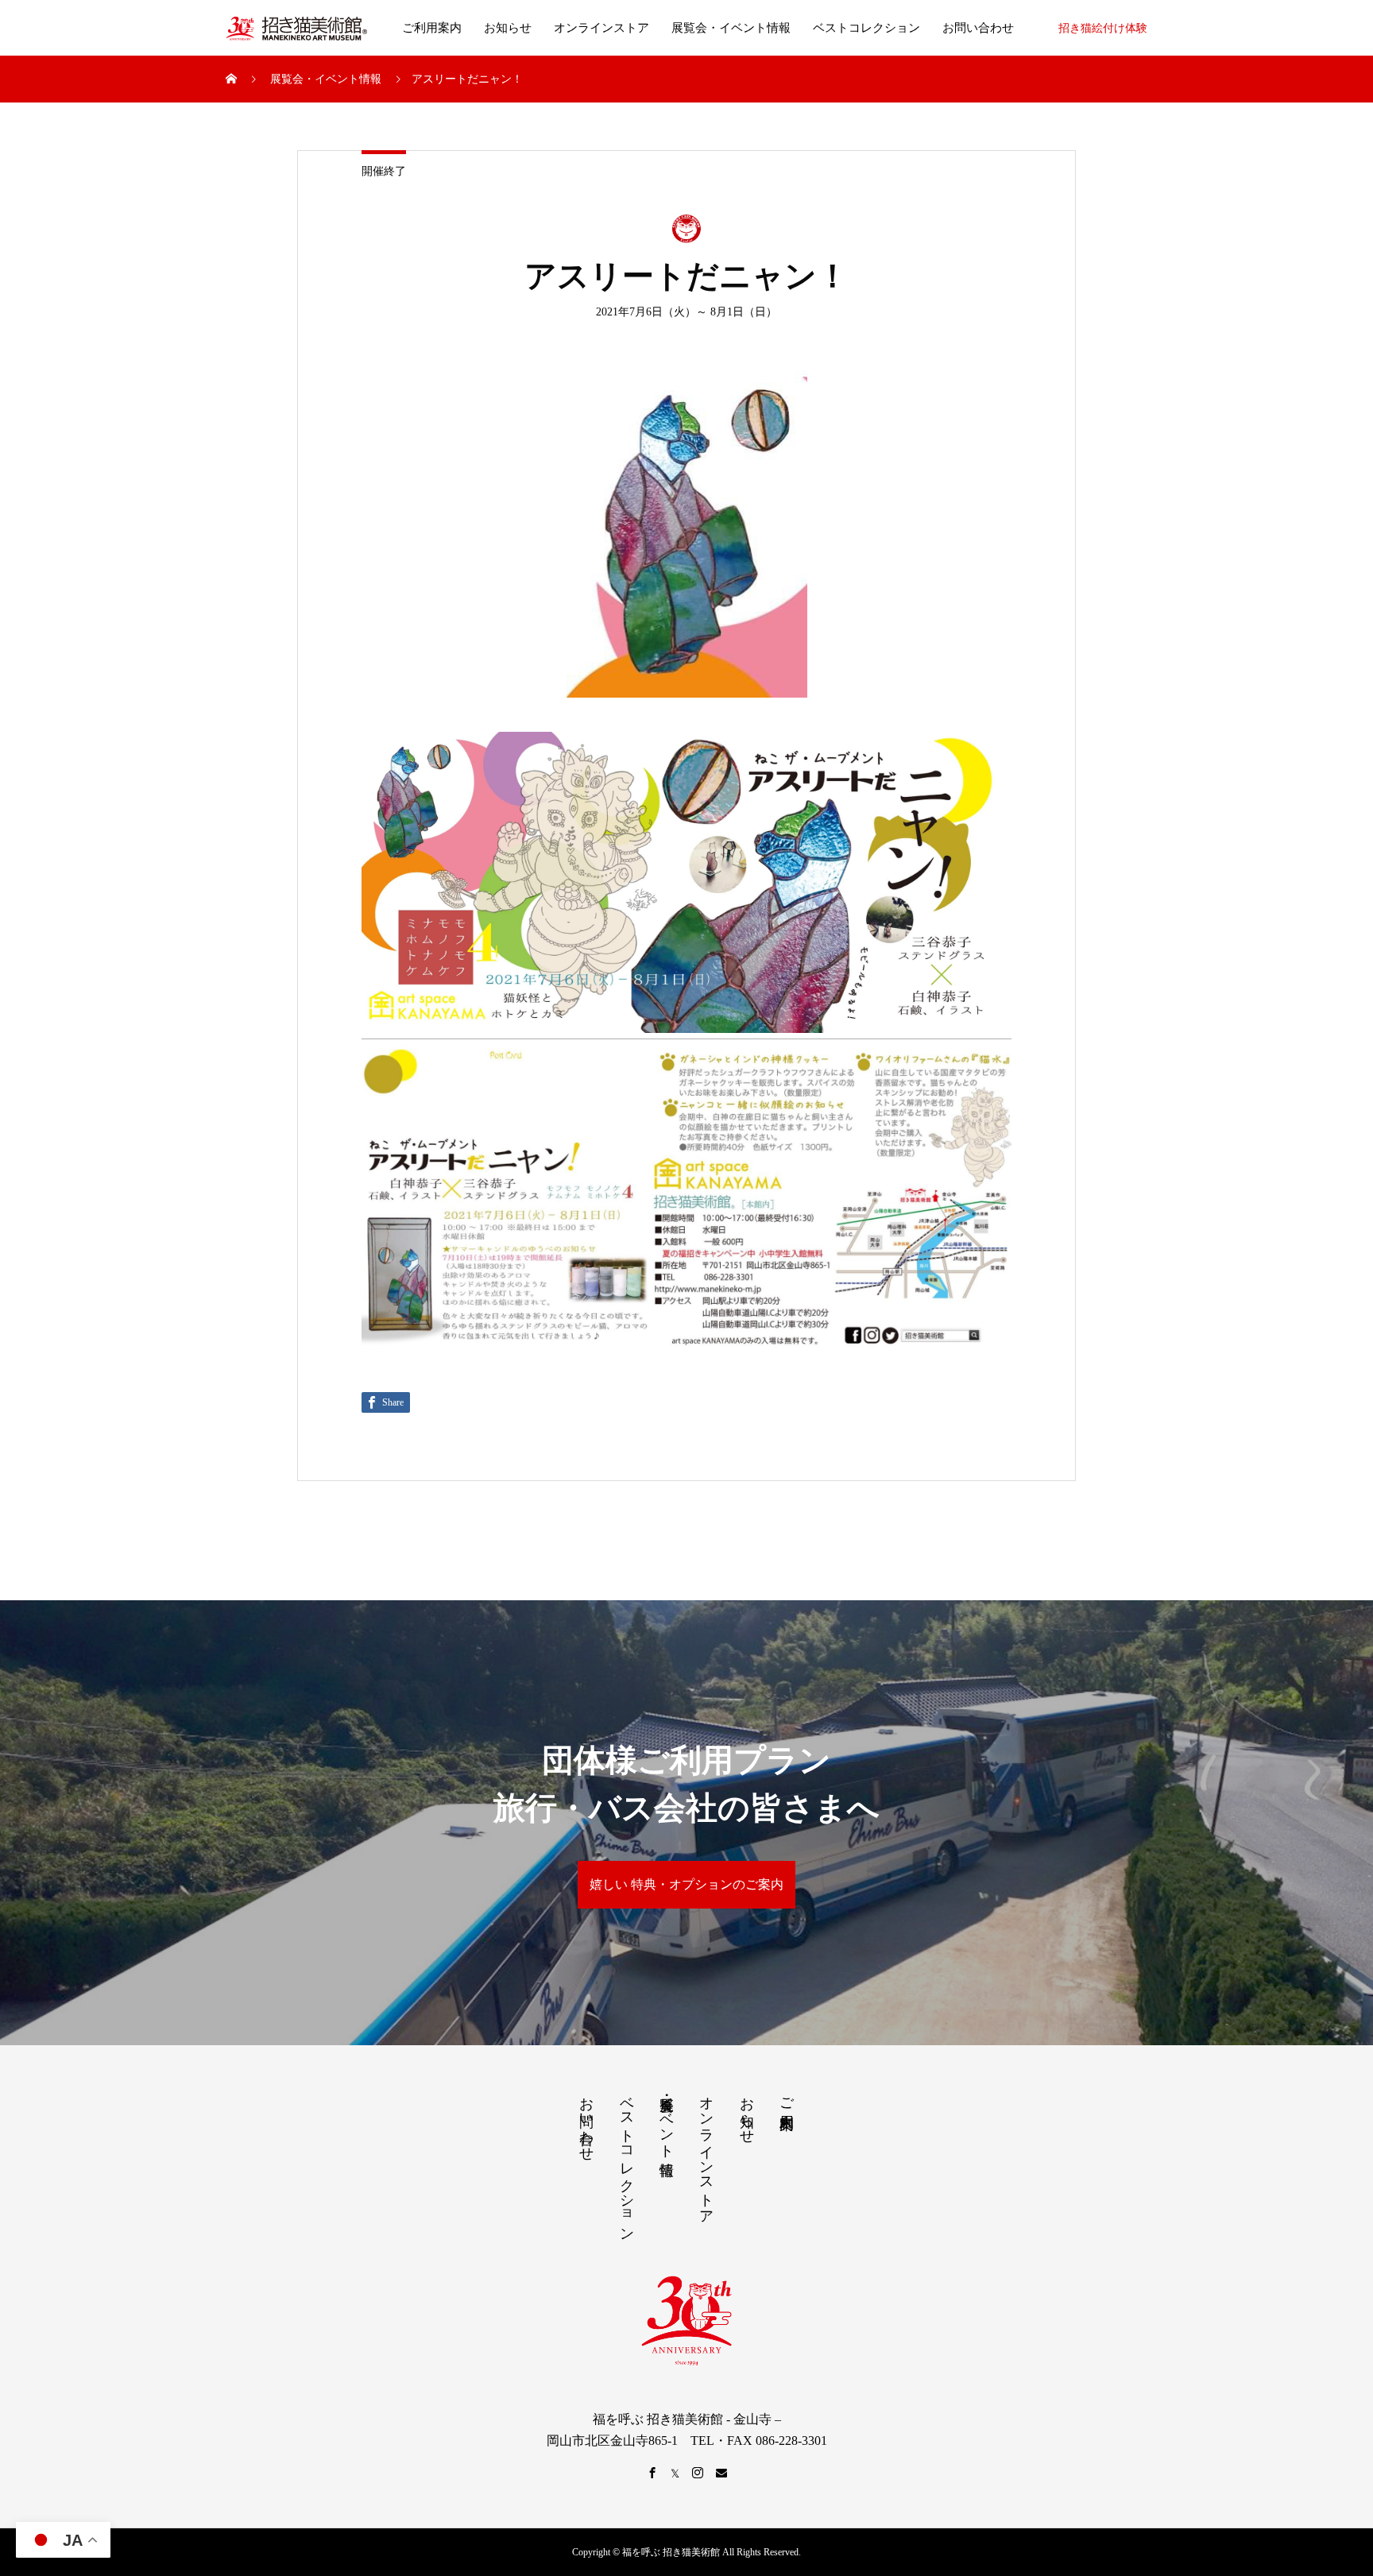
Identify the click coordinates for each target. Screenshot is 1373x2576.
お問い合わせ (978, 28)
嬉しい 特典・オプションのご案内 (686, 1884)
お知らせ (508, 28)
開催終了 (384, 171)
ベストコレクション (866, 28)
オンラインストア (601, 28)
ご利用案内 (432, 28)
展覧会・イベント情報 (731, 28)
